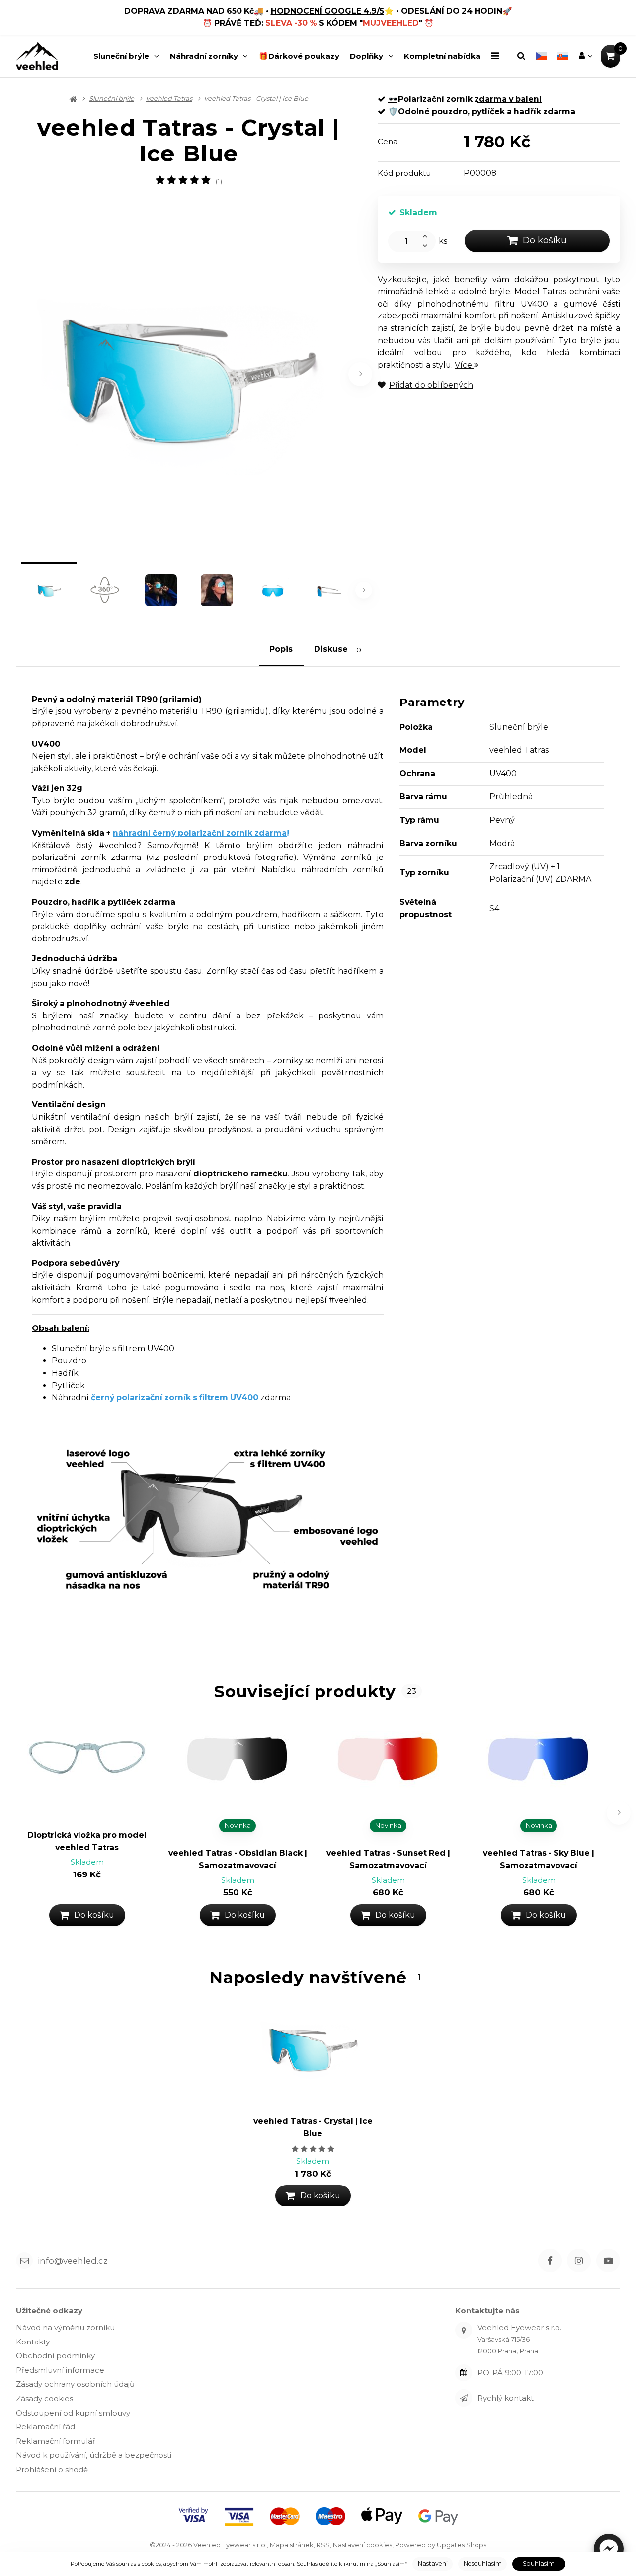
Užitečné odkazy (49, 2310)
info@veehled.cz (73, 2261)
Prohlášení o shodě (52, 2469)
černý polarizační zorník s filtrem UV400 (175, 1397)
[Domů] (37, 56)
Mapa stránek (292, 2545)
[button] (609, 2549)
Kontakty (33, 2342)
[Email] (24, 2261)
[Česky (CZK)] (541, 56)
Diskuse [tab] (338, 650)
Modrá (502, 843)
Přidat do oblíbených (431, 385)
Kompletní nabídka (442, 56)
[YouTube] (608, 2261)
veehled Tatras (169, 98)
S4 (494, 908)
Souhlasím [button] (539, 2563)
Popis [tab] (281, 649)
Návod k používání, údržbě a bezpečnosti (94, 2455)
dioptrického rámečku (240, 1174)
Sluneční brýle (121, 56)
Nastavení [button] (433, 2563)
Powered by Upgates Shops (441, 2545)
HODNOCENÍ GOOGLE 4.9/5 (327, 11)
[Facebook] (550, 2261)
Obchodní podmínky (55, 2356)
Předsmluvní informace (60, 2370)
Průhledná (511, 797)
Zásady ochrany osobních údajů (75, 2384)
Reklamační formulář (56, 2441)
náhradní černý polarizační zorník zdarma (200, 833)
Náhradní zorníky (204, 56)
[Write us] (464, 2398)
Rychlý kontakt (506, 2398)
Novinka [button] (238, 1825)
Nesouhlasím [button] (483, 2563)
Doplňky (366, 56)
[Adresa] (464, 2330)
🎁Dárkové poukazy (299, 56)
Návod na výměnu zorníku (65, 2327)
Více (464, 365)
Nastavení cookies (362, 2545)
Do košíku (545, 240)
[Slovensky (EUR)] (563, 56)
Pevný (502, 820)
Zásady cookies (44, 2398)
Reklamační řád (45, 2427)
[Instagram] (579, 2261)
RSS (323, 2545)
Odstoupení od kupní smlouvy (73, 2413)
